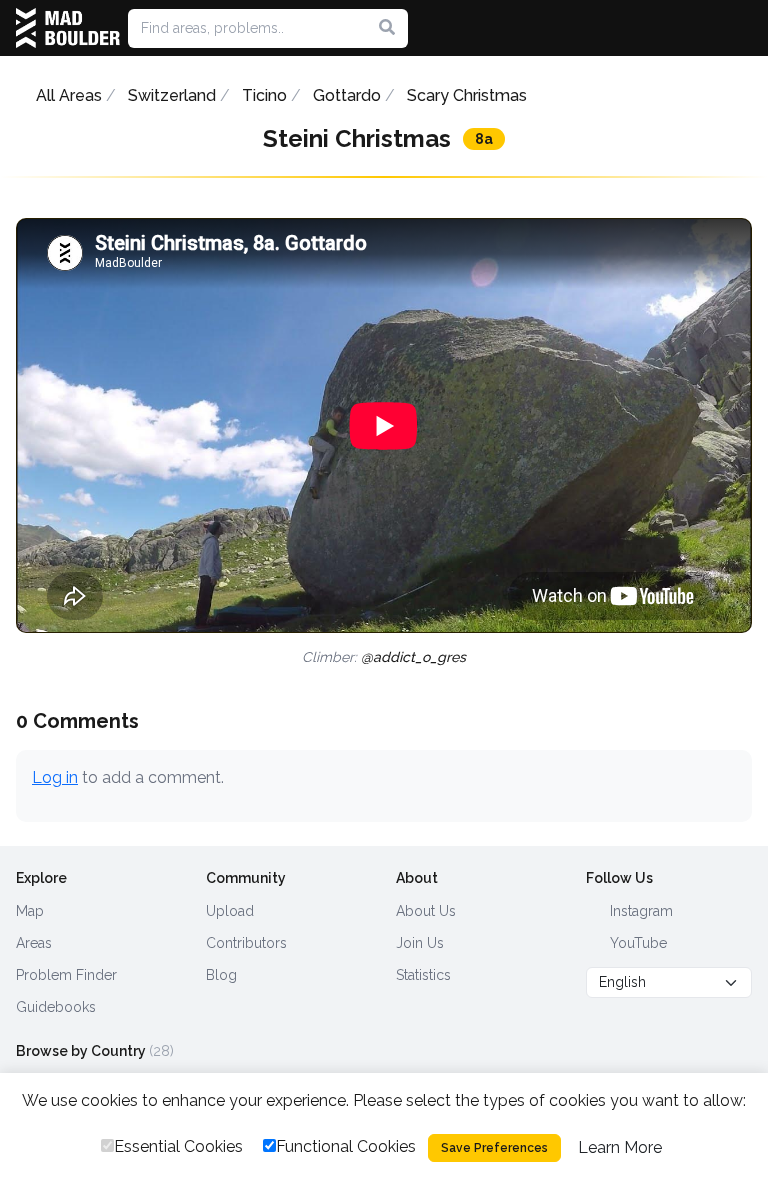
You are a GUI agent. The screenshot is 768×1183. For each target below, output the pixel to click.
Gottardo (347, 95)
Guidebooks (56, 1007)
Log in (55, 777)
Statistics (423, 975)
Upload (230, 911)
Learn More (620, 1147)
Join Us (420, 943)
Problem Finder (66, 975)
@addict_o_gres (413, 657)
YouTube (636, 943)
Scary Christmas (467, 95)
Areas (34, 943)
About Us (426, 911)
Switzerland (172, 95)
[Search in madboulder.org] (387, 28)
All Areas (69, 95)
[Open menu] (744, 28)
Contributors (246, 943)
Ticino (264, 95)
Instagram (639, 911)
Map (30, 911)
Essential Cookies (178, 1146)
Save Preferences (494, 1148)
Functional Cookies (346, 1146)
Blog (221, 975)
